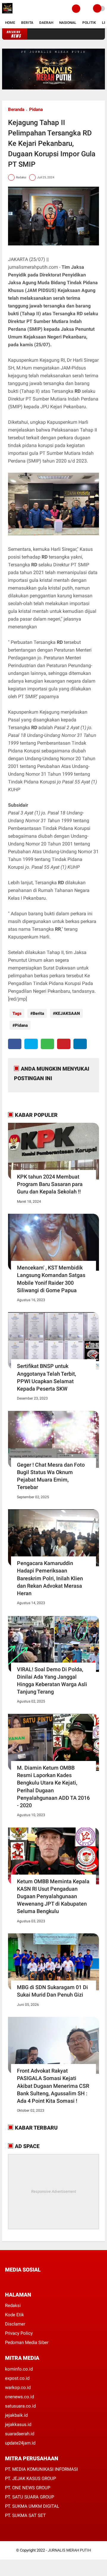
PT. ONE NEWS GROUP (28, 2488)
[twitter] (31, 1044)
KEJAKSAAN (68, 1013)
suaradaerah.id (20, 2434)
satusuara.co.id (20, 2406)
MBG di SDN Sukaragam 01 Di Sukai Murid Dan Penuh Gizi (52, 1991)
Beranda (16, 109)
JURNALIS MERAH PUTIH (69, 2550)
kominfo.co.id (19, 2369)
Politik (89, 23)
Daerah (46, 23)
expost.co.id (17, 2378)
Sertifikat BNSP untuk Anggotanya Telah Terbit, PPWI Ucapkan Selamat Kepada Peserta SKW (47, 1377)
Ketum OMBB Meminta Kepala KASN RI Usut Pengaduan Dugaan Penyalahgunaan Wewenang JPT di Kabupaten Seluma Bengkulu (53, 1896)
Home (10, 23)
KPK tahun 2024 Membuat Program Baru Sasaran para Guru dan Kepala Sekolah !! (50, 1184)
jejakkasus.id (18, 2425)
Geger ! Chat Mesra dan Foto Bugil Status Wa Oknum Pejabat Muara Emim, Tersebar (51, 1476)
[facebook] (15, 1044)
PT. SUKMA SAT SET (25, 2515)
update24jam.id (20, 2443)
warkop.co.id (18, 2388)
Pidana (36, 109)
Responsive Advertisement (54, 2191)
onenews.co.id (19, 2397)
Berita (27, 23)
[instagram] (39, 2281)
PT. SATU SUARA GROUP (30, 2497)
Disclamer (15, 2324)
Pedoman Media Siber (27, 2342)
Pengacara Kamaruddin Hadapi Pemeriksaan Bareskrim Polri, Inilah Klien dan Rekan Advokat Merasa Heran (50, 1578)
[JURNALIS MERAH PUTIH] (7, 14)
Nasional (68, 23)
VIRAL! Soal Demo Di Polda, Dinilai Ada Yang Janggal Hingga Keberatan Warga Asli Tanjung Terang (52, 1681)
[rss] (63, 2281)
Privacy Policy (19, 2333)
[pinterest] (64, 1044)
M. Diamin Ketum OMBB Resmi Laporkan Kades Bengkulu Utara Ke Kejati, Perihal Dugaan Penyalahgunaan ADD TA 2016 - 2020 (53, 1786)
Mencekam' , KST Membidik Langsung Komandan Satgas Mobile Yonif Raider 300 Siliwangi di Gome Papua (51, 1279)
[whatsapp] (47, 1044)
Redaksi (13, 2306)
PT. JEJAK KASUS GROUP (30, 2478)
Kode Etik (15, 2315)
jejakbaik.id (16, 2415)
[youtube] (47, 2281)
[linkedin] (80, 1044)
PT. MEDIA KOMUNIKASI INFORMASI (41, 2469)
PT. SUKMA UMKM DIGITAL (32, 2506)
